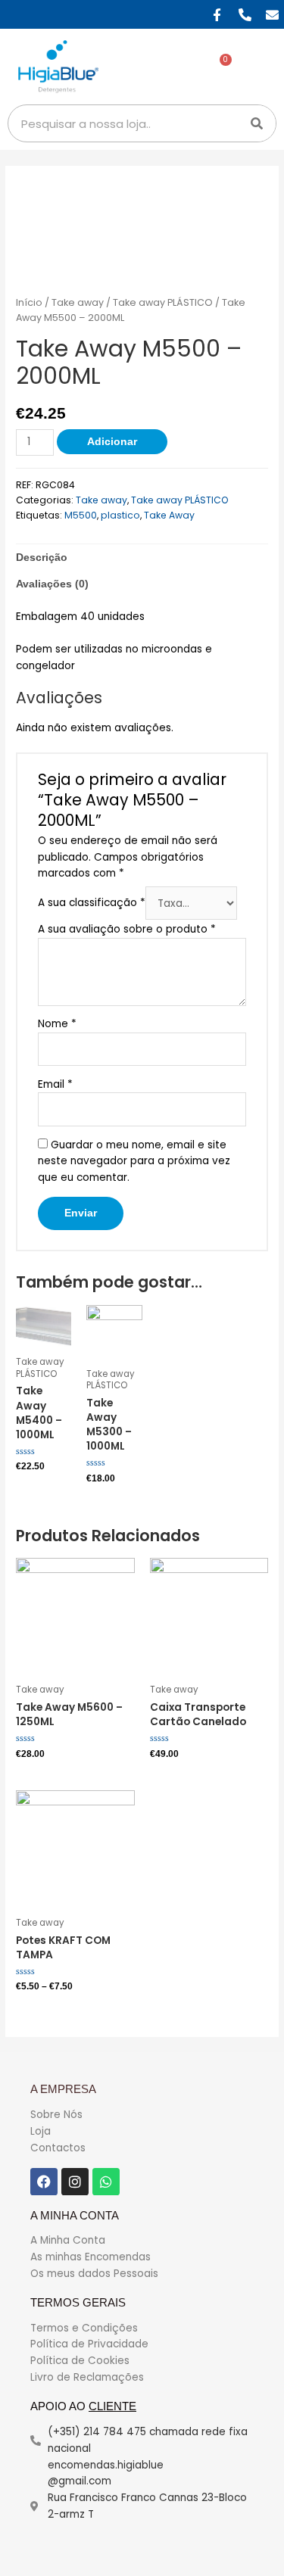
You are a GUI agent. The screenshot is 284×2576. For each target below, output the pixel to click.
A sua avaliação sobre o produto (127, 929)
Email (55, 1084)
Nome (57, 1024)
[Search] (257, 123)
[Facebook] (44, 2182)
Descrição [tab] (42, 558)
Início (29, 302)
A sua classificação (92, 903)
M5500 (81, 515)
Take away (78, 302)
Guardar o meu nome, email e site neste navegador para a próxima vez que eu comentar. (134, 1162)
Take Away (169, 515)
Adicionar (112, 442)
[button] (261, 67)
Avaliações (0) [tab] (52, 584)
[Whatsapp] (106, 2182)
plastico (120, 515)
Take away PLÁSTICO (163, 302)
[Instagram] (75, 2182)
